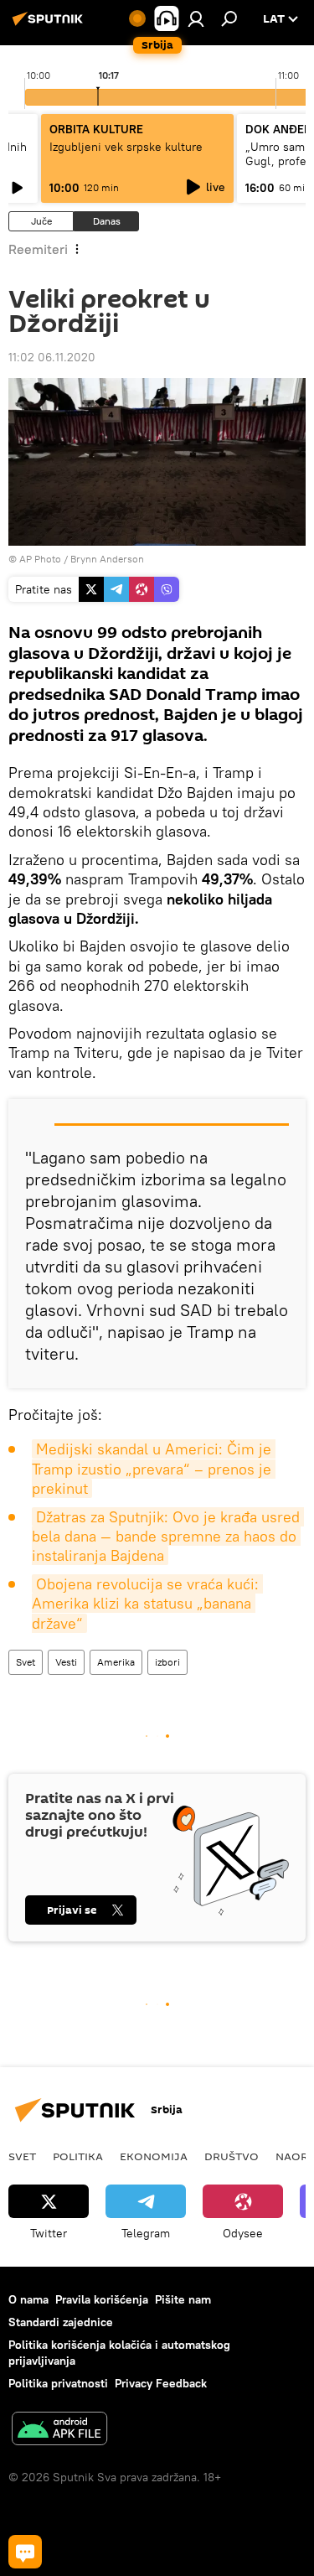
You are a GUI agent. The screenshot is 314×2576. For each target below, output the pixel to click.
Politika (78, 2156)
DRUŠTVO (232, 2156)
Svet (26, 1662)
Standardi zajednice (61, 2322)
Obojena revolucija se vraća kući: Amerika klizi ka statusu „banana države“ (147, 1604)
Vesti (66, 1662)
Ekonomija (154, 2156)
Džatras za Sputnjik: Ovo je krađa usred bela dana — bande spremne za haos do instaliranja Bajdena (168, 1537)
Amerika (116, 1662)
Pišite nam (183, 2299)
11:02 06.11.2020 (52, 357)
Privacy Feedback (161, 2383)
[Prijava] (196, 18)
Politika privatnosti (58, 2383)
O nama (28, 2299)
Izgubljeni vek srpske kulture (126, 147)
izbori (167, 1662)
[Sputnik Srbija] (50, 25)
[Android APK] (59, 2431)
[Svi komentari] (25, 2552)
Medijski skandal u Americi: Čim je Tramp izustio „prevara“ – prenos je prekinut (154, 1469)
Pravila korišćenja (102, 2299)
